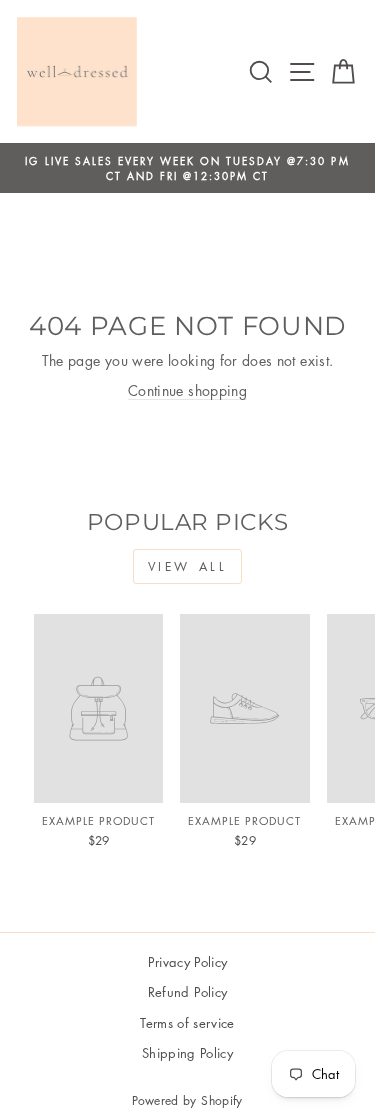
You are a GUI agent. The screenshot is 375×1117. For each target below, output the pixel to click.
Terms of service (187, 1022)
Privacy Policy (188, 961)
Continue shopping (187, 390)
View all (188, 566)
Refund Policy (188, 991)
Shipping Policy (187, 1052)
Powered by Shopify (187, 1100)
